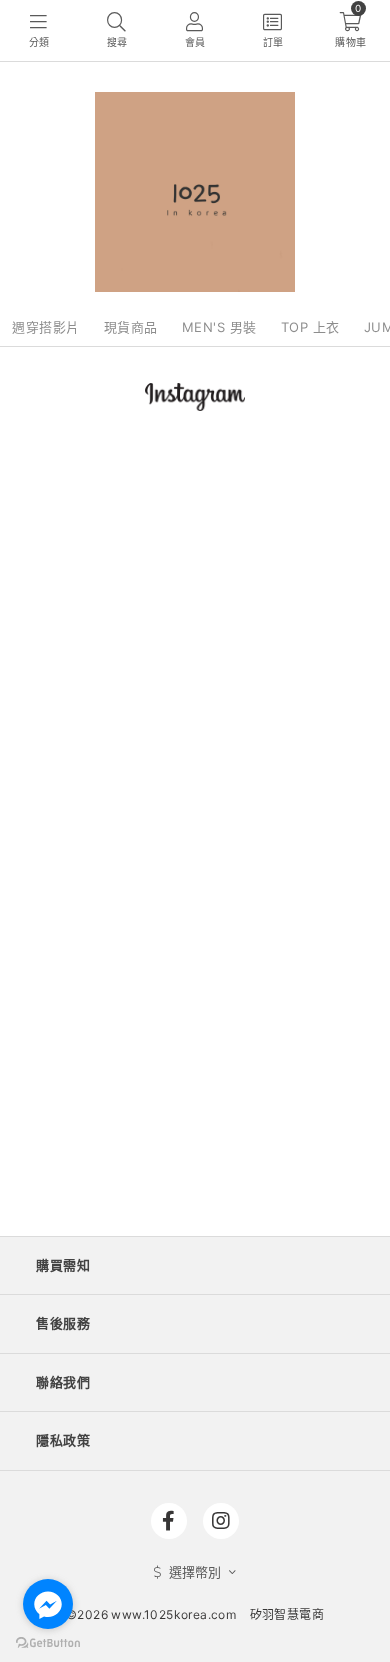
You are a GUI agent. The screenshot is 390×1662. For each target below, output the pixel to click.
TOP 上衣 (310, 327)
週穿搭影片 (46, 327)
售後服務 (63, 1323)
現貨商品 (131, 327)
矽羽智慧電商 (287, 1614)
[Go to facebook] (48, 1604)
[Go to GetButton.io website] (48, 1642)
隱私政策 (63, 1440)
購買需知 (63, 1265)
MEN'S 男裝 (219, 327)
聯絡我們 (63, 1382)
